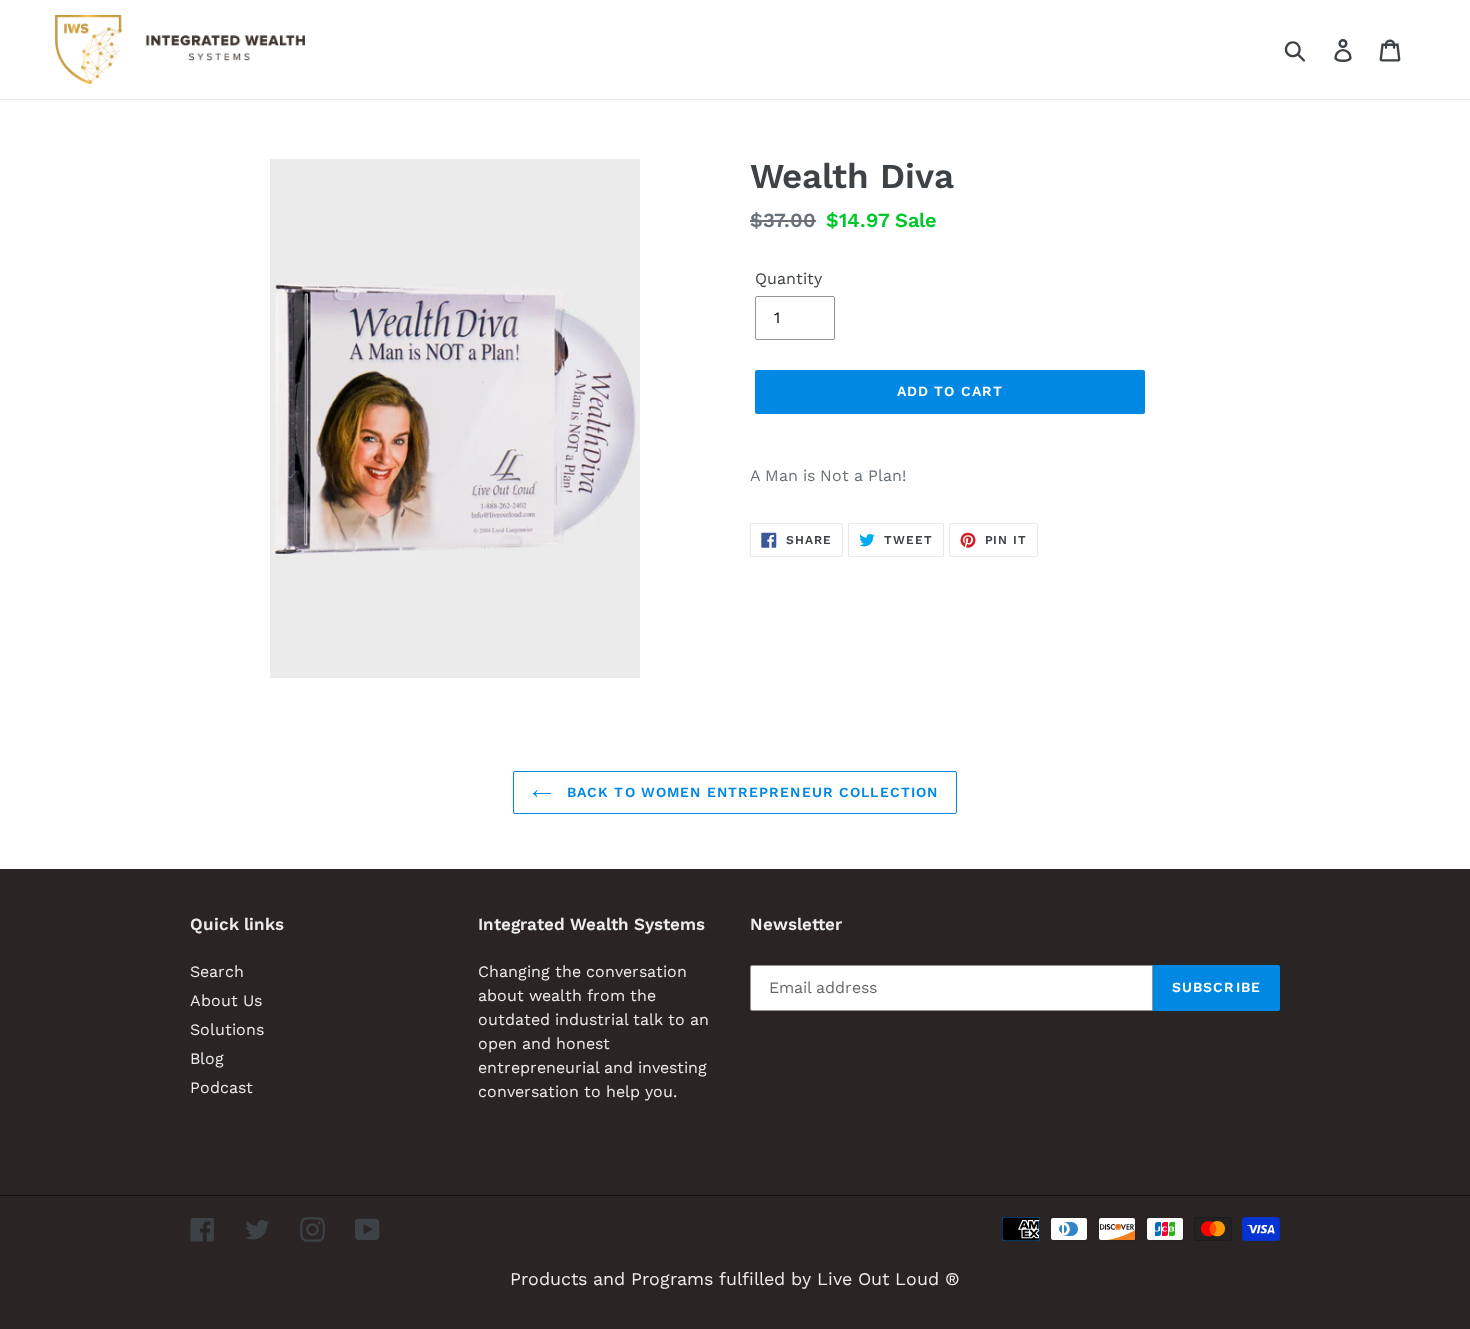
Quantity (788, 278)
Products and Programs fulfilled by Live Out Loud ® (735, 1278)
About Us (226, 1000)
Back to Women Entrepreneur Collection (750, 792)
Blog (207, 1058)
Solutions (227, 1029)
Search (217, 971)
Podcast (221, 1087)
